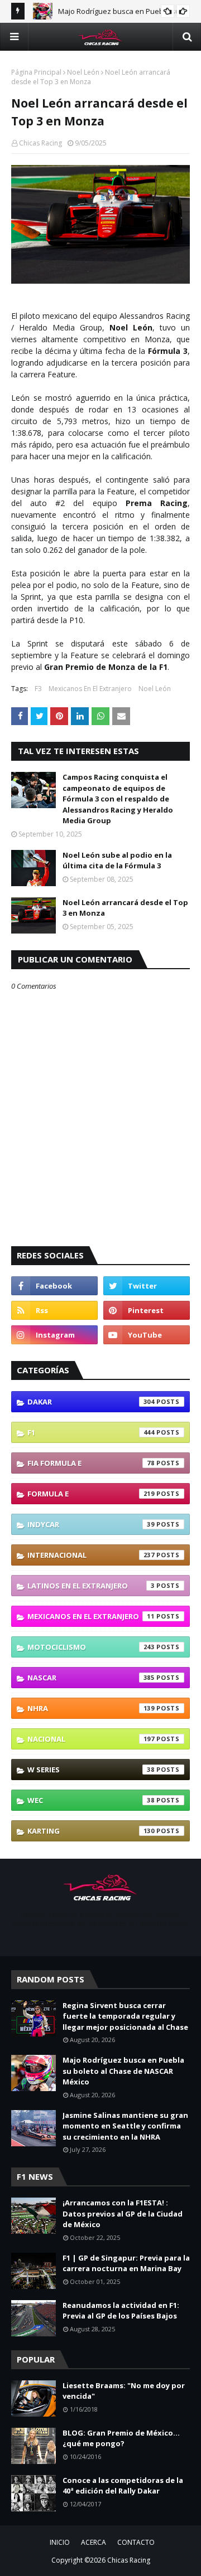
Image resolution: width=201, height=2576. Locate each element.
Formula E (91, 1494)
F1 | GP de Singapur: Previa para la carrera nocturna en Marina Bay (126, 2263)
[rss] (54, 1310)
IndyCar (91, 1524)
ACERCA (94, 2542)
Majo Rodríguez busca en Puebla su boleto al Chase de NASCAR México (123, 2071)
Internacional (91, 1555)
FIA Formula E (91, 1463)
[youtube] (147, 1335)
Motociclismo (91, 1647)
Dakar (91, 1402)
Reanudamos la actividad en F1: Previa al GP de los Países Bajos (121, 2311)
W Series (91, 1770)
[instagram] (54, 1335)
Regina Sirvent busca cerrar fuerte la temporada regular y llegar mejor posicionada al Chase (125, 2016)
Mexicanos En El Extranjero (90, 689)
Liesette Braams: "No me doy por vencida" (124, 2391)
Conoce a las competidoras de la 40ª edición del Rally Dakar (123, 2486)
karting (91, 1831)
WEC (91, 1800)
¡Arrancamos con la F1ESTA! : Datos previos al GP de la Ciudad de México (123, 2213)
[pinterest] (147, 1310)
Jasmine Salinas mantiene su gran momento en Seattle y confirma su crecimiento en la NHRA (125, 2126)
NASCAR (91, 1678)
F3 (38, 689)
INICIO (60, 2542)
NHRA (91, 1708)
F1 (91, 1432)
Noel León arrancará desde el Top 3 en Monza (125, 908)
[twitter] (147, 1286)
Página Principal (36, 72)
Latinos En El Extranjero (91, 1586)
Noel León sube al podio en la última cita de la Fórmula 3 (117, 861)
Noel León (83, 72)
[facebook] (54, 1286)
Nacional (91, 1739)
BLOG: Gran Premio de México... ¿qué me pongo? (121, 2438)
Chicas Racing (40, 143)
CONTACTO (136, 2542)
